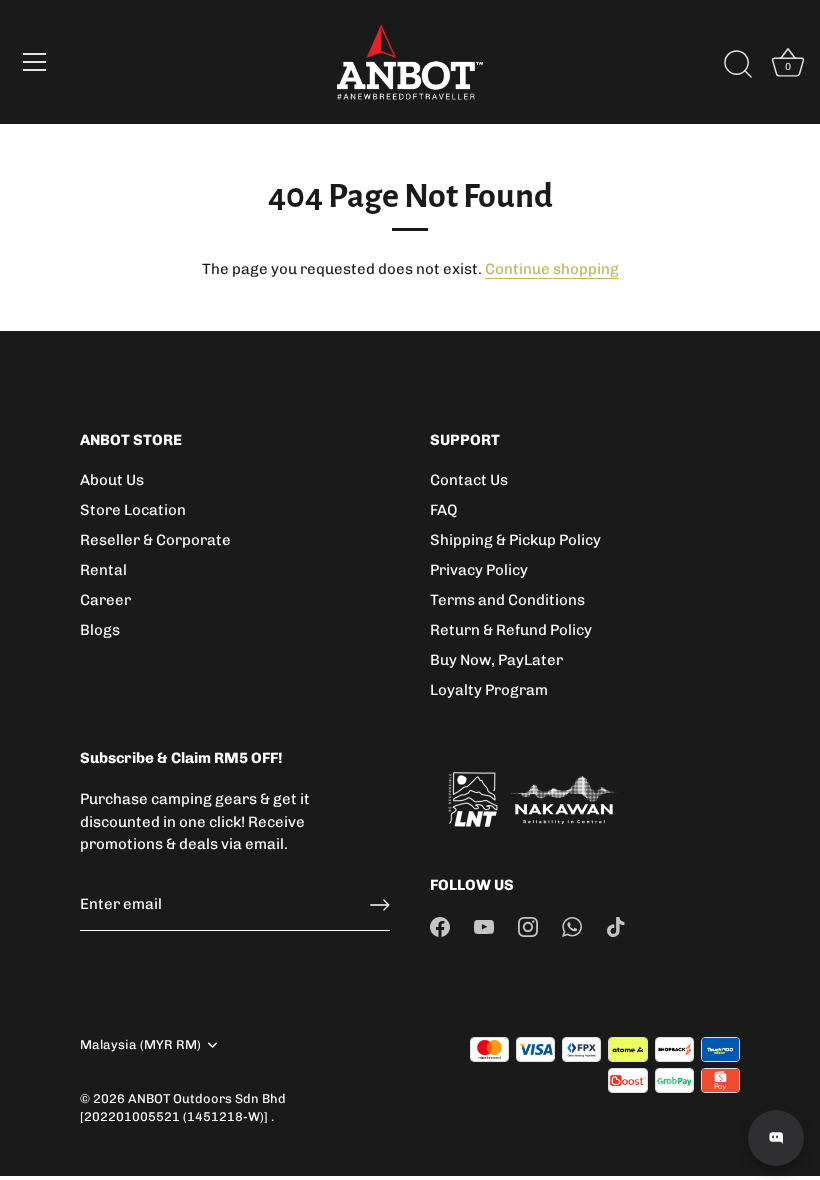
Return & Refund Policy (511, 630)
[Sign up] (380, 905)
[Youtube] (484, 926)
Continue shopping (552, 269)
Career (105, 600)
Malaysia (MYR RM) (140, 1044)
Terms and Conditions (507, 600)
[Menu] (35, 62)
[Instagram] (528, 926)
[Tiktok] (616, 926)
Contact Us (469, 480)
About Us (112, 480)
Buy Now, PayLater (496, 660)
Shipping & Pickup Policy (515, 540)
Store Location (133, 510)
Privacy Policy (479, 570)
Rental (103, 570)
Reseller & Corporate (155, 540)
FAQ (443, 510)
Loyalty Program (489, 690)
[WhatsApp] (572, 926)
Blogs (100, 630)
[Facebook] (440, 926)
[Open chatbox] (776, 1138)
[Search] (738, 65)
